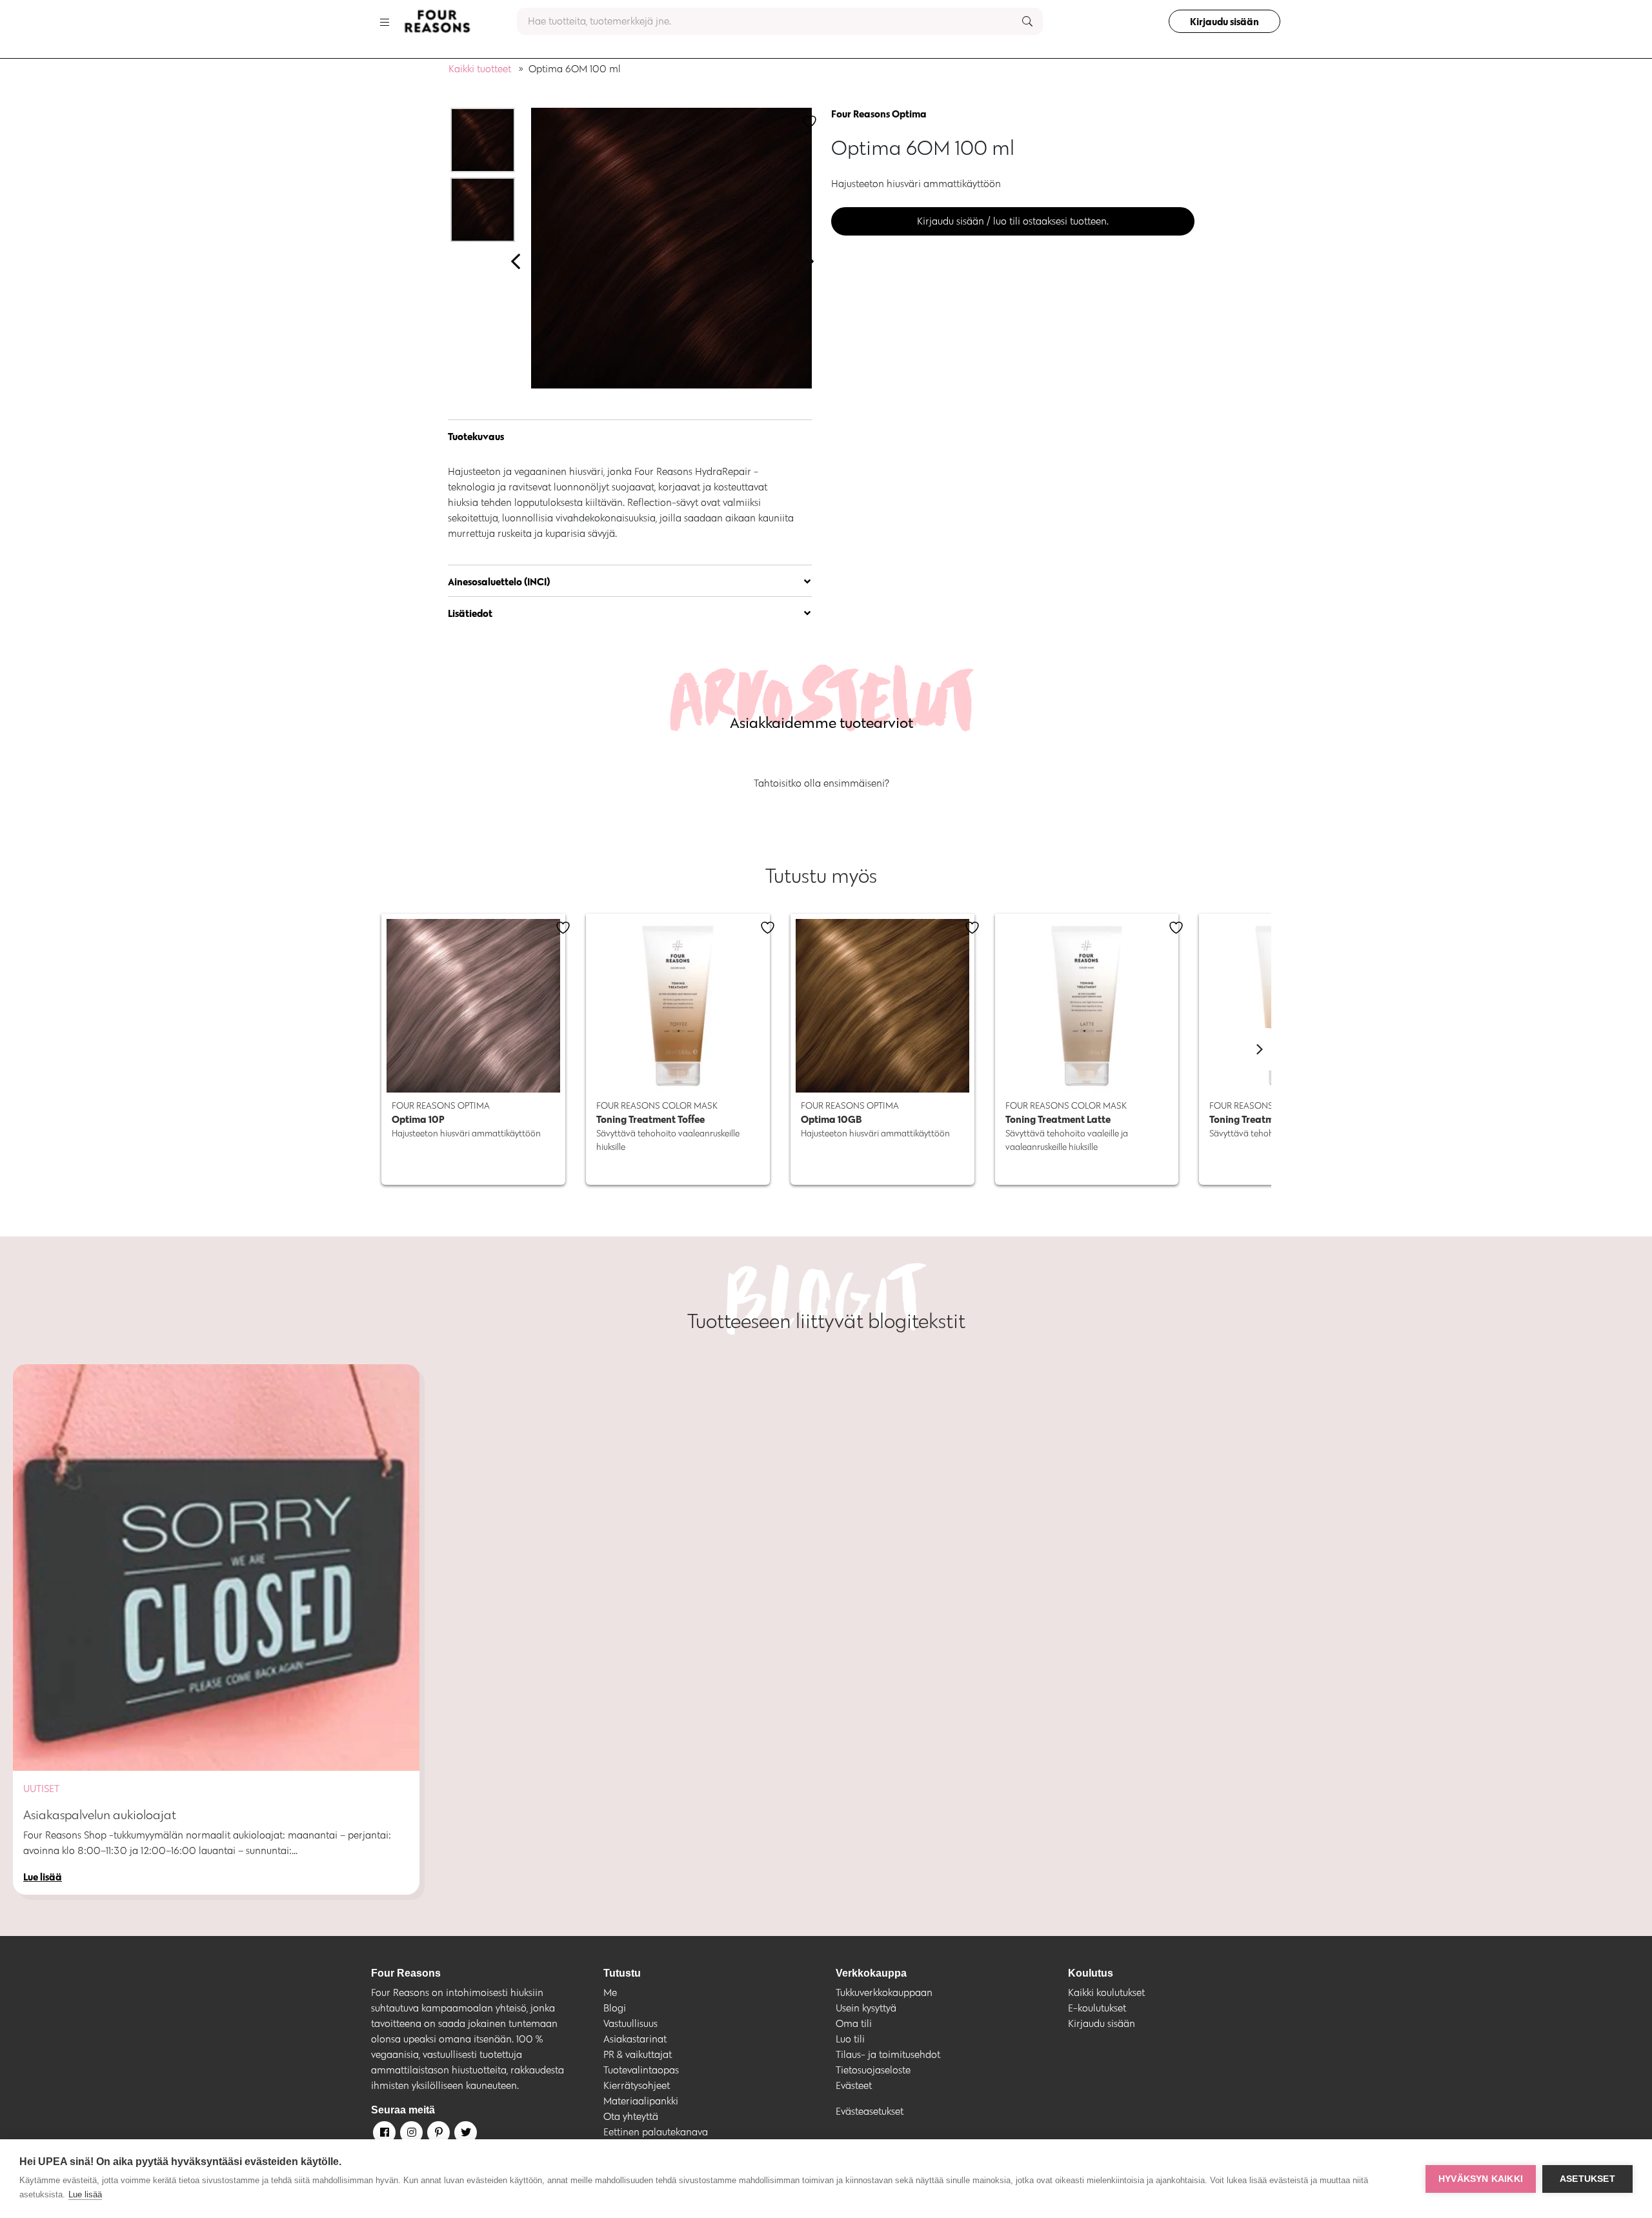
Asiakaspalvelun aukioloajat (100, 1815)
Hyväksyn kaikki (1481, 2179)
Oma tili (854, 2023)
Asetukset (1587, 2179)
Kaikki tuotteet (480, 69)
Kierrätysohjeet (637, 2085)
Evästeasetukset (870, 2111)
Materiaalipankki (641, 2101)
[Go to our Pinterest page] (438, 2135)
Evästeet (854, 2085)
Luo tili (850, 2039)
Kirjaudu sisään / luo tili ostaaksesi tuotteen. (1013, 221)
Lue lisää (85, 2194)
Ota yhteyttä (631, 2116)
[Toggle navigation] (385, 21)
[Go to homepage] (437, 21)
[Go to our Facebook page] (383, 2135)
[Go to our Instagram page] (410, 2135)
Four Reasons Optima (879, 114)
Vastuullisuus (630, 2023)
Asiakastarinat (635, 2039)
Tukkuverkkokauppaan (884, 1992)
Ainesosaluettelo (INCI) (499, 581)
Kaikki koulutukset (1106, 1992)
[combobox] (780, 21)
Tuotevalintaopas (641, 2070)
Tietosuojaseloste (873, 2070)
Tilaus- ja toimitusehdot (888, 2054)
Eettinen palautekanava (656, 2132)
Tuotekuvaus (476, 436)
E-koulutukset (1097, 2008)
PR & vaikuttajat (638, 2054)
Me (610, 1992)
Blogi (615, 2008)
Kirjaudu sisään (1224, 21)
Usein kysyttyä (866, 2008)
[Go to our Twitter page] (465, 2135)
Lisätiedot (470, 613)
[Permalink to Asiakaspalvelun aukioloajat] (216, 1568)
